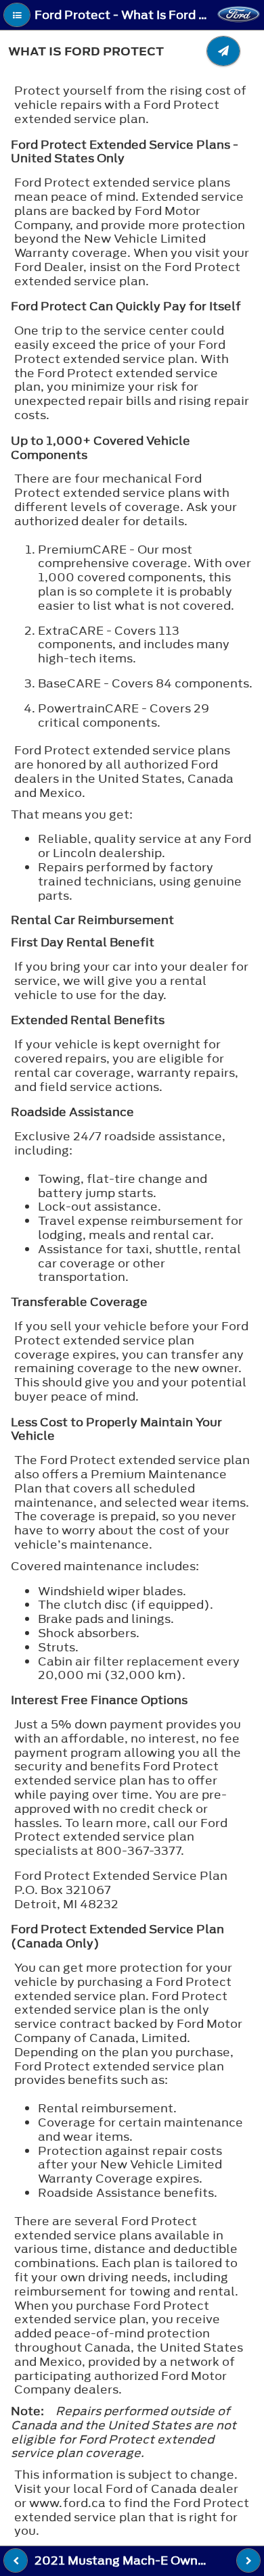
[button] (17, 15)
